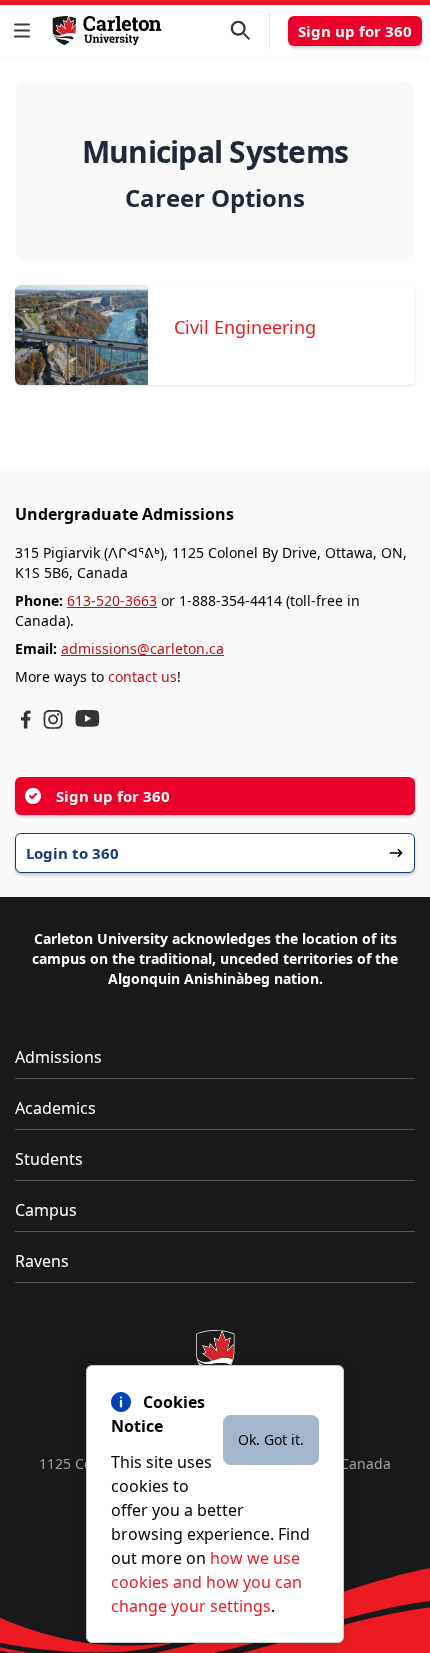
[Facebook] (26, 719)
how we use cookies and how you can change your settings (206, 1582)
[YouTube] (87, 718)
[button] (26, 30)
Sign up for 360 (355, 31)
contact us (142, 676)
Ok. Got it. (271, 1439)
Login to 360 (72, 853)
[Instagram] (53, 719)
